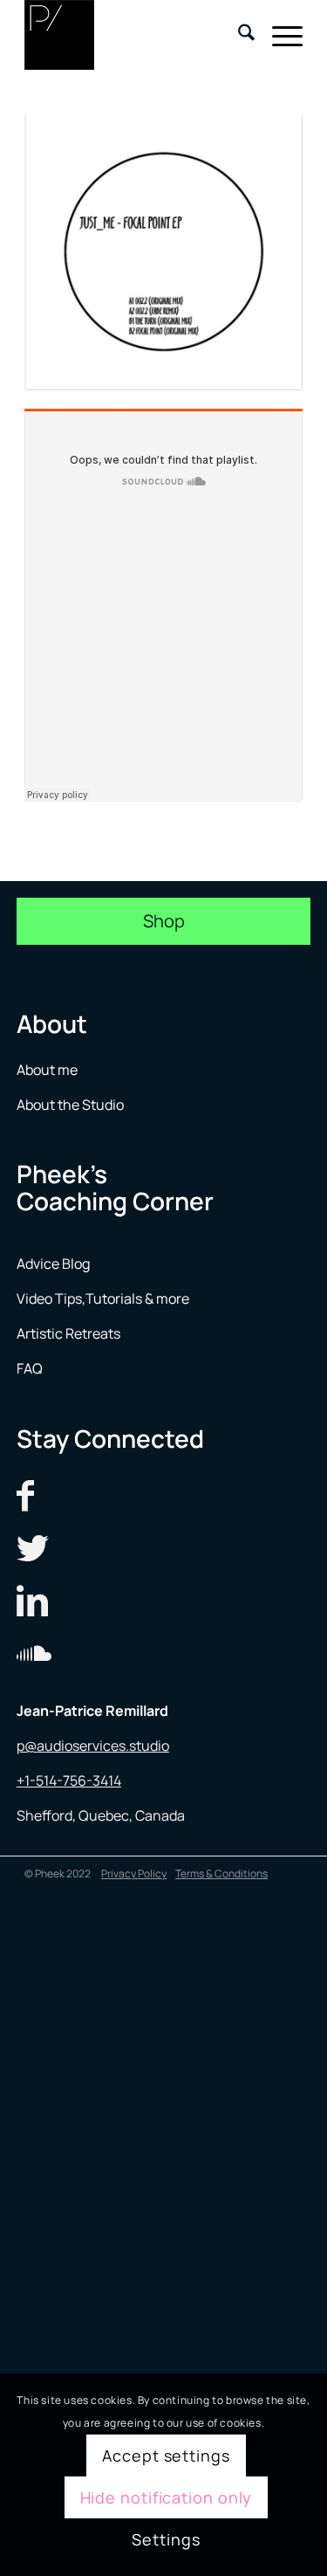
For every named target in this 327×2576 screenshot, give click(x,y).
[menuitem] (238, 35)
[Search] (238, 35)
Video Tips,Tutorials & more (103, 1298)
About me (48, 1070)
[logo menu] (136, 35)
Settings (166, 2539)
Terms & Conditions (221, 1873)
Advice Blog (53, 1264)
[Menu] (279, 35)
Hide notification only (167, 2497)
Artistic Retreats (68, 1333)
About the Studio (70, 1105)
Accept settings (166, 2455)
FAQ (30, 1368)
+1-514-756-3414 (69, 1780)
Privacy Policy (134, 1873)
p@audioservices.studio (93, 1746)
